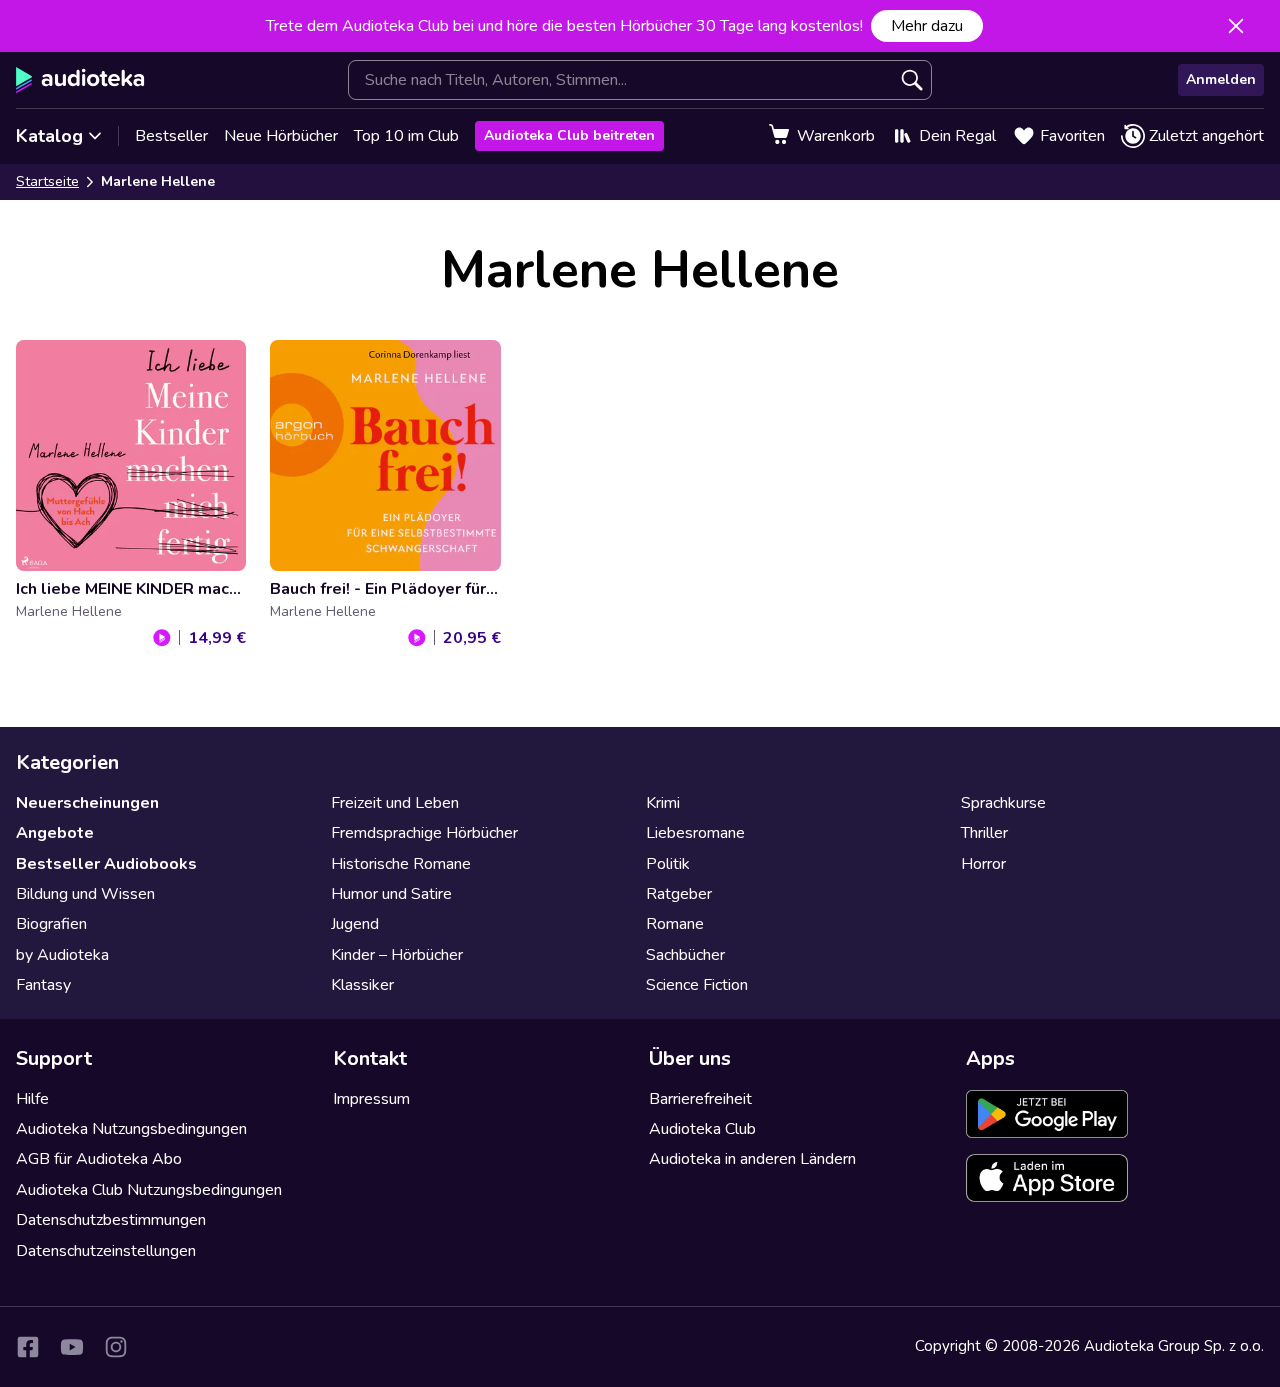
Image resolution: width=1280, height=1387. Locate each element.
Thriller (984, 833)
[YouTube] (72, 1347)
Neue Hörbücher (281, 136)
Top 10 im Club (406, 136)
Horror (983, 864)
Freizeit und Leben (395, 803)
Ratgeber (679, 894)
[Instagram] (116, 1347)
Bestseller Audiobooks (106, 864)
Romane (675, 924)
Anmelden (1221, 79)
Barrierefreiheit (700, 1099)
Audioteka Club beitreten (569, 135)
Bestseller (171, 136)
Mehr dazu (927, 26)
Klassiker (362, 985)
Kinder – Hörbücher (397, 955)
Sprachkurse (1003, 803)
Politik (668, 864)
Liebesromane (695, 833)
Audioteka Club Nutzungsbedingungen (149, 1190)
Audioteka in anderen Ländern (752, 1159)
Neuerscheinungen (87, 803)
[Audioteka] (80, 80)
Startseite (47, 181)
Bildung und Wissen (85, 894)
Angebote (55, 833)
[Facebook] (28, 1347)
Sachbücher (685, 955)
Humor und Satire (391, 894)
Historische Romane (401, 864)
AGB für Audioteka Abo (99, 1159)
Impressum (371, 1099)
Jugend (355, 924)
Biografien (51, 924)
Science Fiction (697, 985)
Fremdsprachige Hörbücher (424, 833)
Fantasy (43, 985)
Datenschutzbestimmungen (111, 1220)
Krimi (663, 803)
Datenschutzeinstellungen (106, 1251)
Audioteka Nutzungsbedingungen (131, 1129)
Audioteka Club (702, 1129)
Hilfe (32, 1099)
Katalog (49, 136)
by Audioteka (62, 955)
